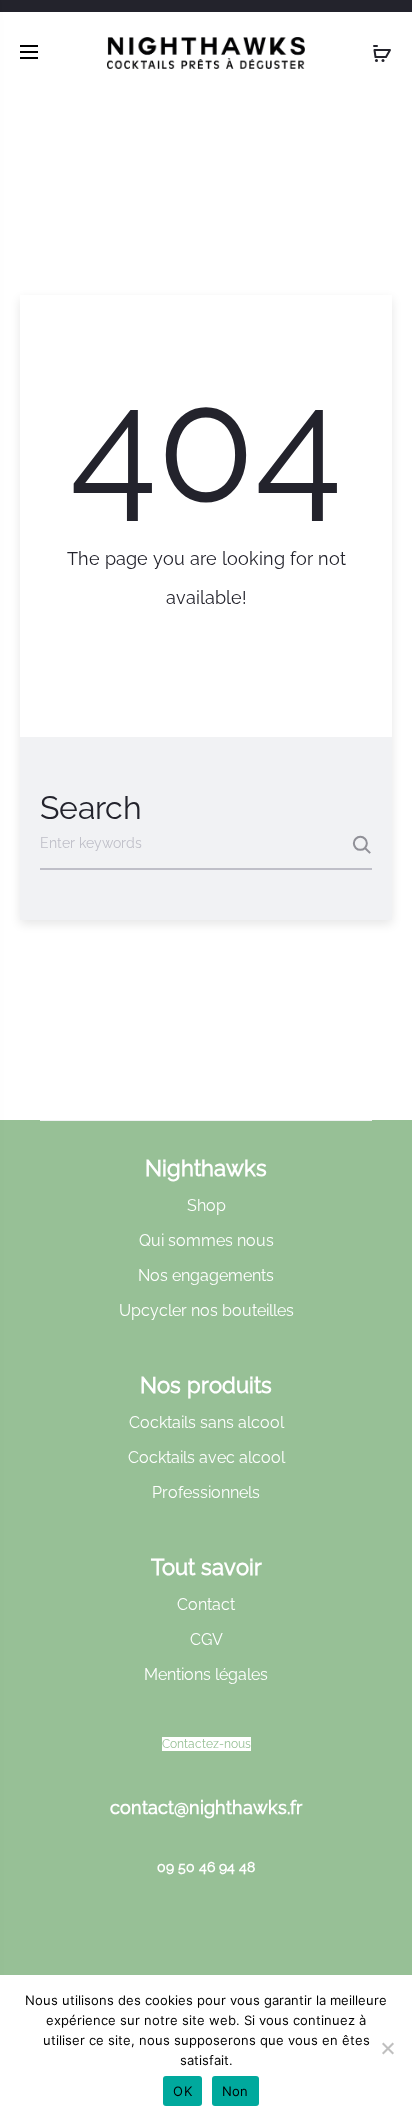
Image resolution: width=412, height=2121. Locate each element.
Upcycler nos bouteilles (206, 1310)
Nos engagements (206, 1275)
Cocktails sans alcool (206, 1422)
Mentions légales (206, 1674)
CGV (206, 1639)
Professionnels (206, 1492)
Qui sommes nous (206, 1240)
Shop (206, 1205)
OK (182, 2091)
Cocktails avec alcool (206, 1457)
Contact (206, 1604)
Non (235, 2091)
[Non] (387, 2048)
